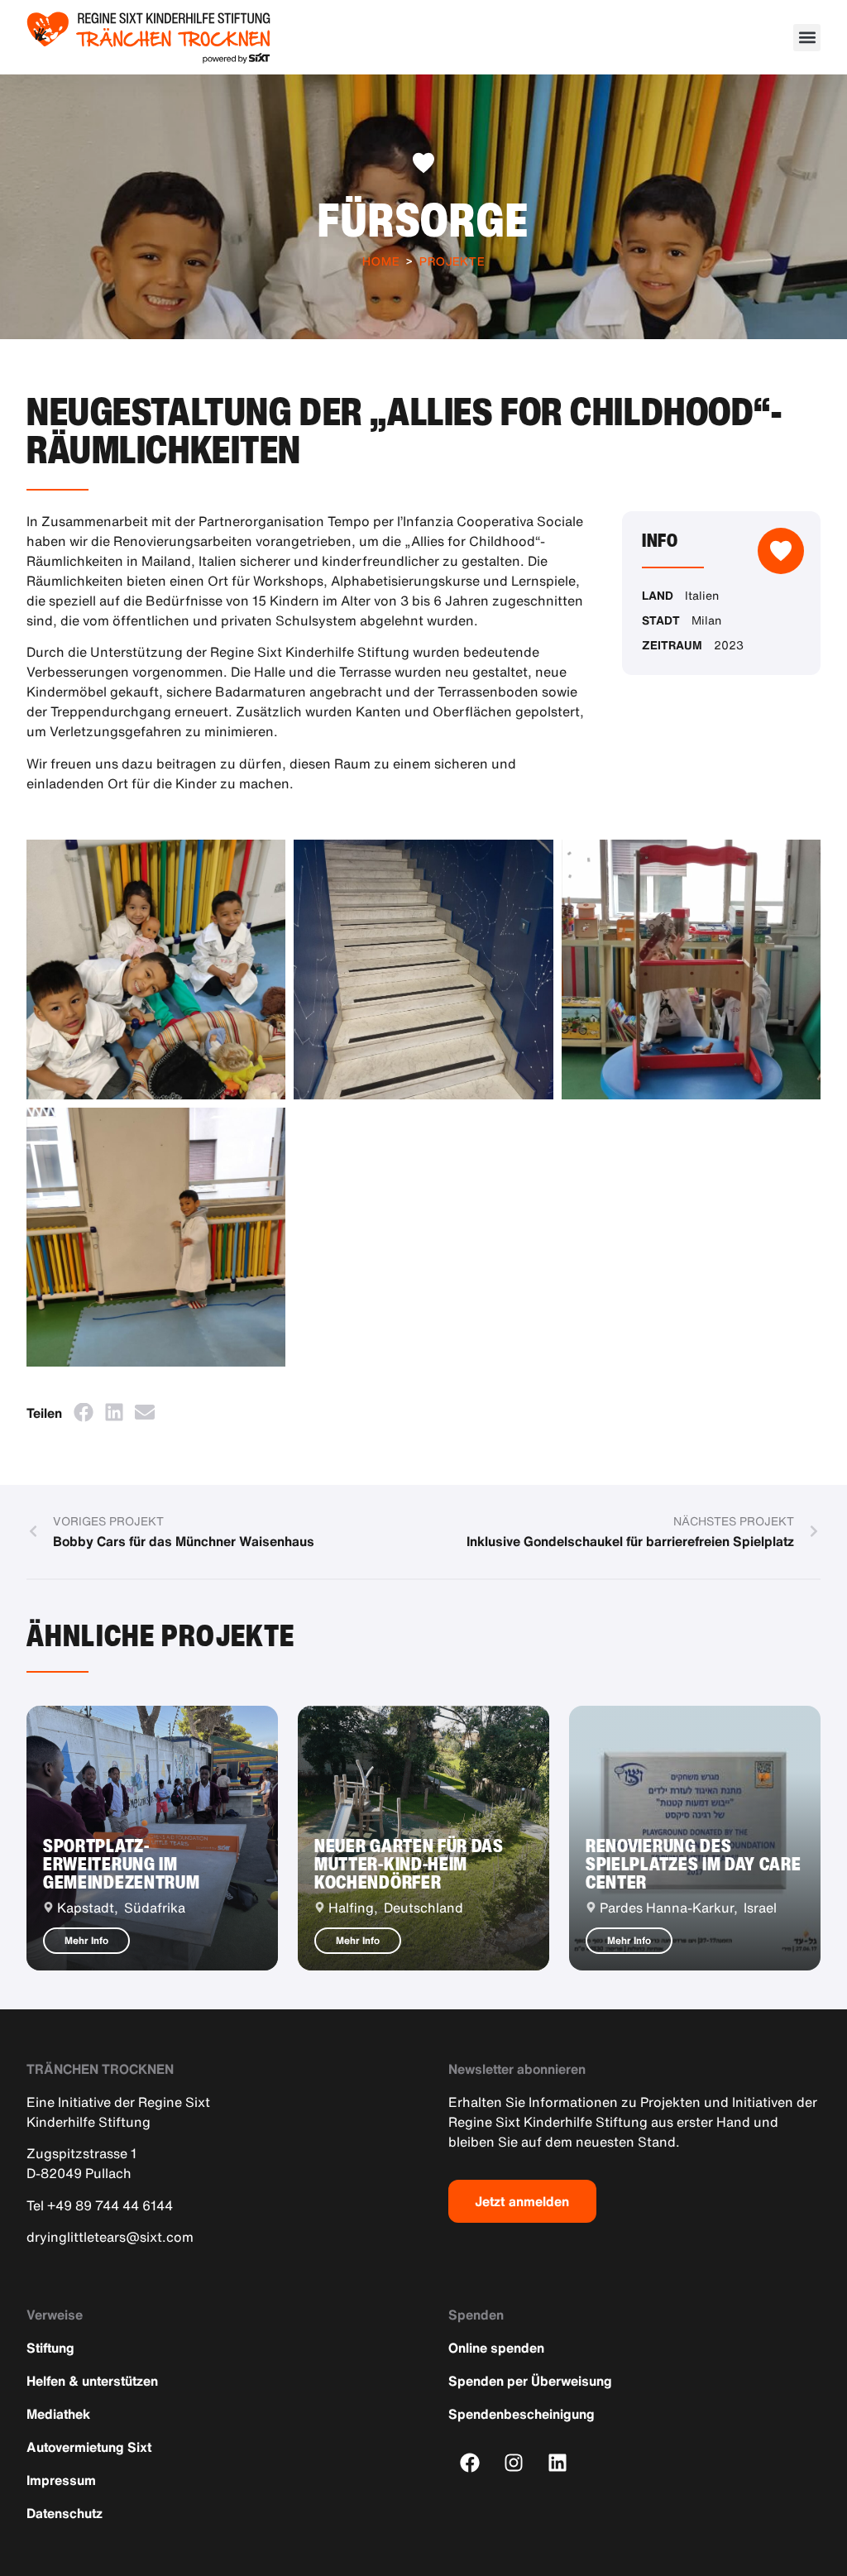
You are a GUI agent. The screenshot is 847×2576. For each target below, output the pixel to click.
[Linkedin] (558, 2462)
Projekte (452, 261)
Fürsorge (423, 219)
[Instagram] (514, 2462)
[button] (807, 38)
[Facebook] (470, 2462)
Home (381, 261)
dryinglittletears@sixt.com (110, 2237)
